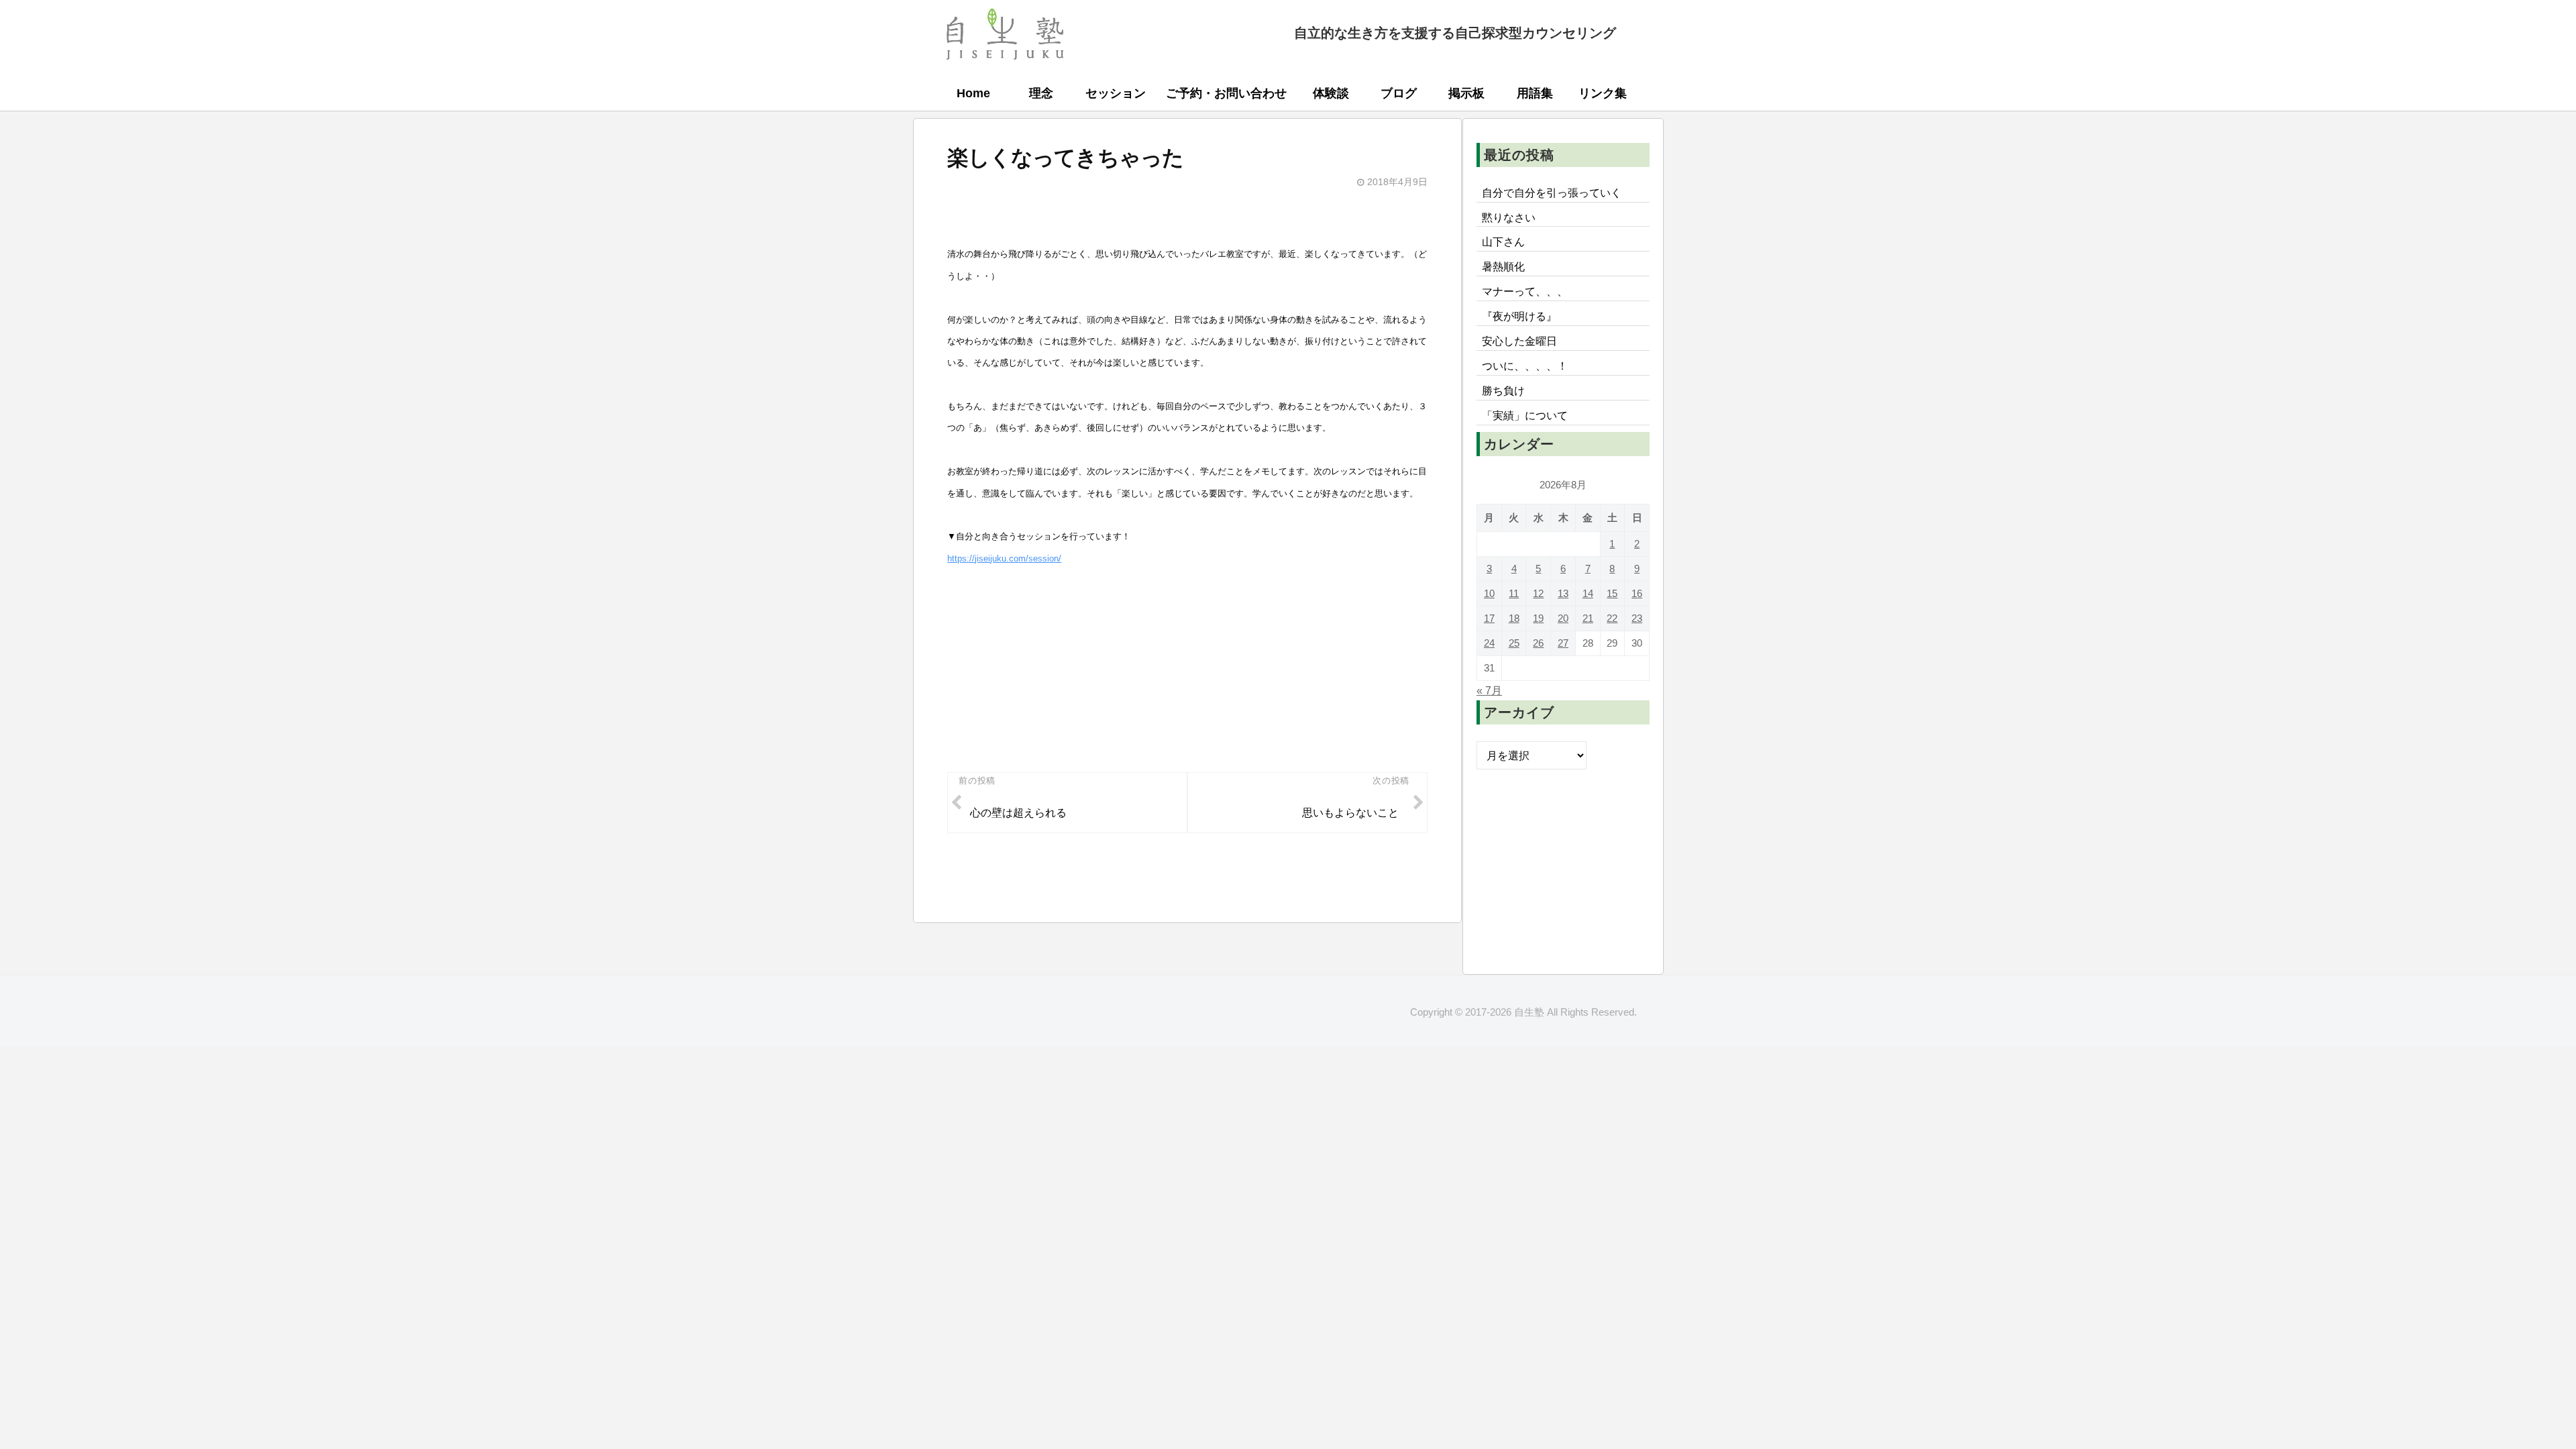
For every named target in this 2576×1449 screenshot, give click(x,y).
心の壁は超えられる (1018, 812)
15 (1612, 593)
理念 (1041, 93)
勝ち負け (1503, 390)
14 (1588, 593)
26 (1538, 643)
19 (1538, 618)
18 (1514, 618)
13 (1563, 593)
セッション (1116, 93)
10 (1489, 593)
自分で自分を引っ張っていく (1552, 193)
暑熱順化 (1503, 266)
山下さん (1503, 241)
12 (1538, 593)
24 (1489, 643)
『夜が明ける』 (1519, 316)
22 (1612, 618)
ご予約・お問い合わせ (1226, 93)
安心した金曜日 (1519, 341)
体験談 (1331, 93)
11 (1514, 593)
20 (1563, 618)
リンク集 (1603, 93)
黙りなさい (1509, 217)
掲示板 (1466, 93)
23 (1637, 618)
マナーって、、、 (1525, 291)
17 (1489, 618)
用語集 (1535, 93)
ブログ (1399, 93)
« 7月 (1489, 690)
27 (1563, 643)
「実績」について (1525, 415)
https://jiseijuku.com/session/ (1004, 558)
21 (1588, 618)
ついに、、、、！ (1525, 366)
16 (1637, 593)
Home (973, 93)
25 (1514, 643)
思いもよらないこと (1350, 812)
